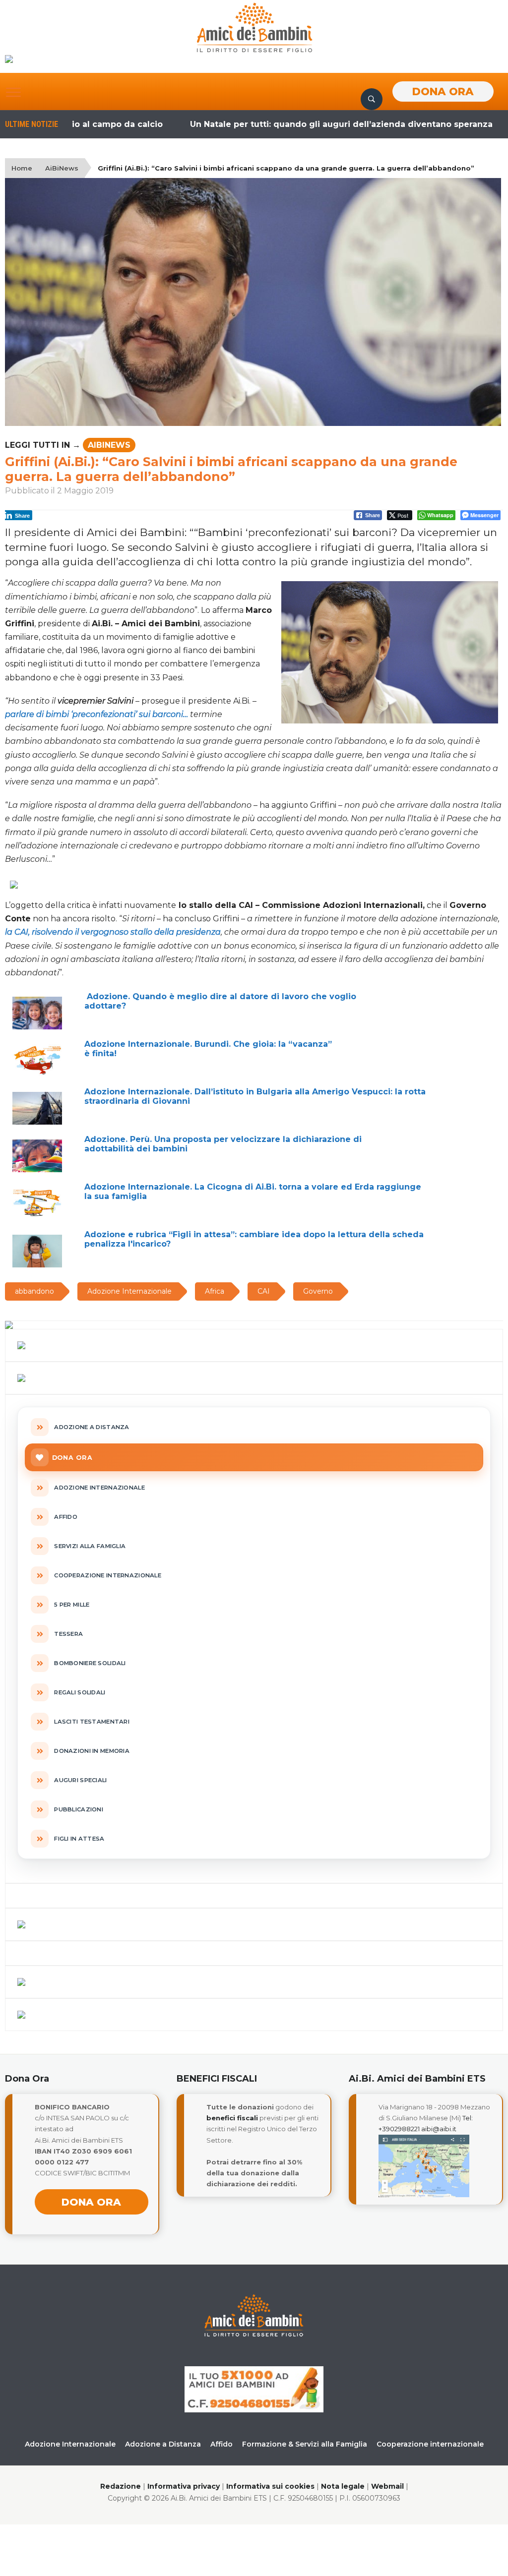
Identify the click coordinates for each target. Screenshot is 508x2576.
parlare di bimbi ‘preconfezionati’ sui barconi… (96, 714)
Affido (222, 2444)
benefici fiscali (232, 2118)
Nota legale (343, 2486)
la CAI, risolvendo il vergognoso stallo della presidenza (113, 932)
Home (22, 168)
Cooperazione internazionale (430, 2444)
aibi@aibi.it (439, 2129)
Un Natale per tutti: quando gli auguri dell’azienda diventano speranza (291, 124)
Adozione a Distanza (163, 2444)
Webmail (387, 2486)
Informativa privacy (184, 2486)
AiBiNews (62, 168)
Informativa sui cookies (270, 2486)
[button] (13, 92)
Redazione (121, 2486)
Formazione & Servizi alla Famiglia (305, 2444)
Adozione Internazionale (70, 2444)
